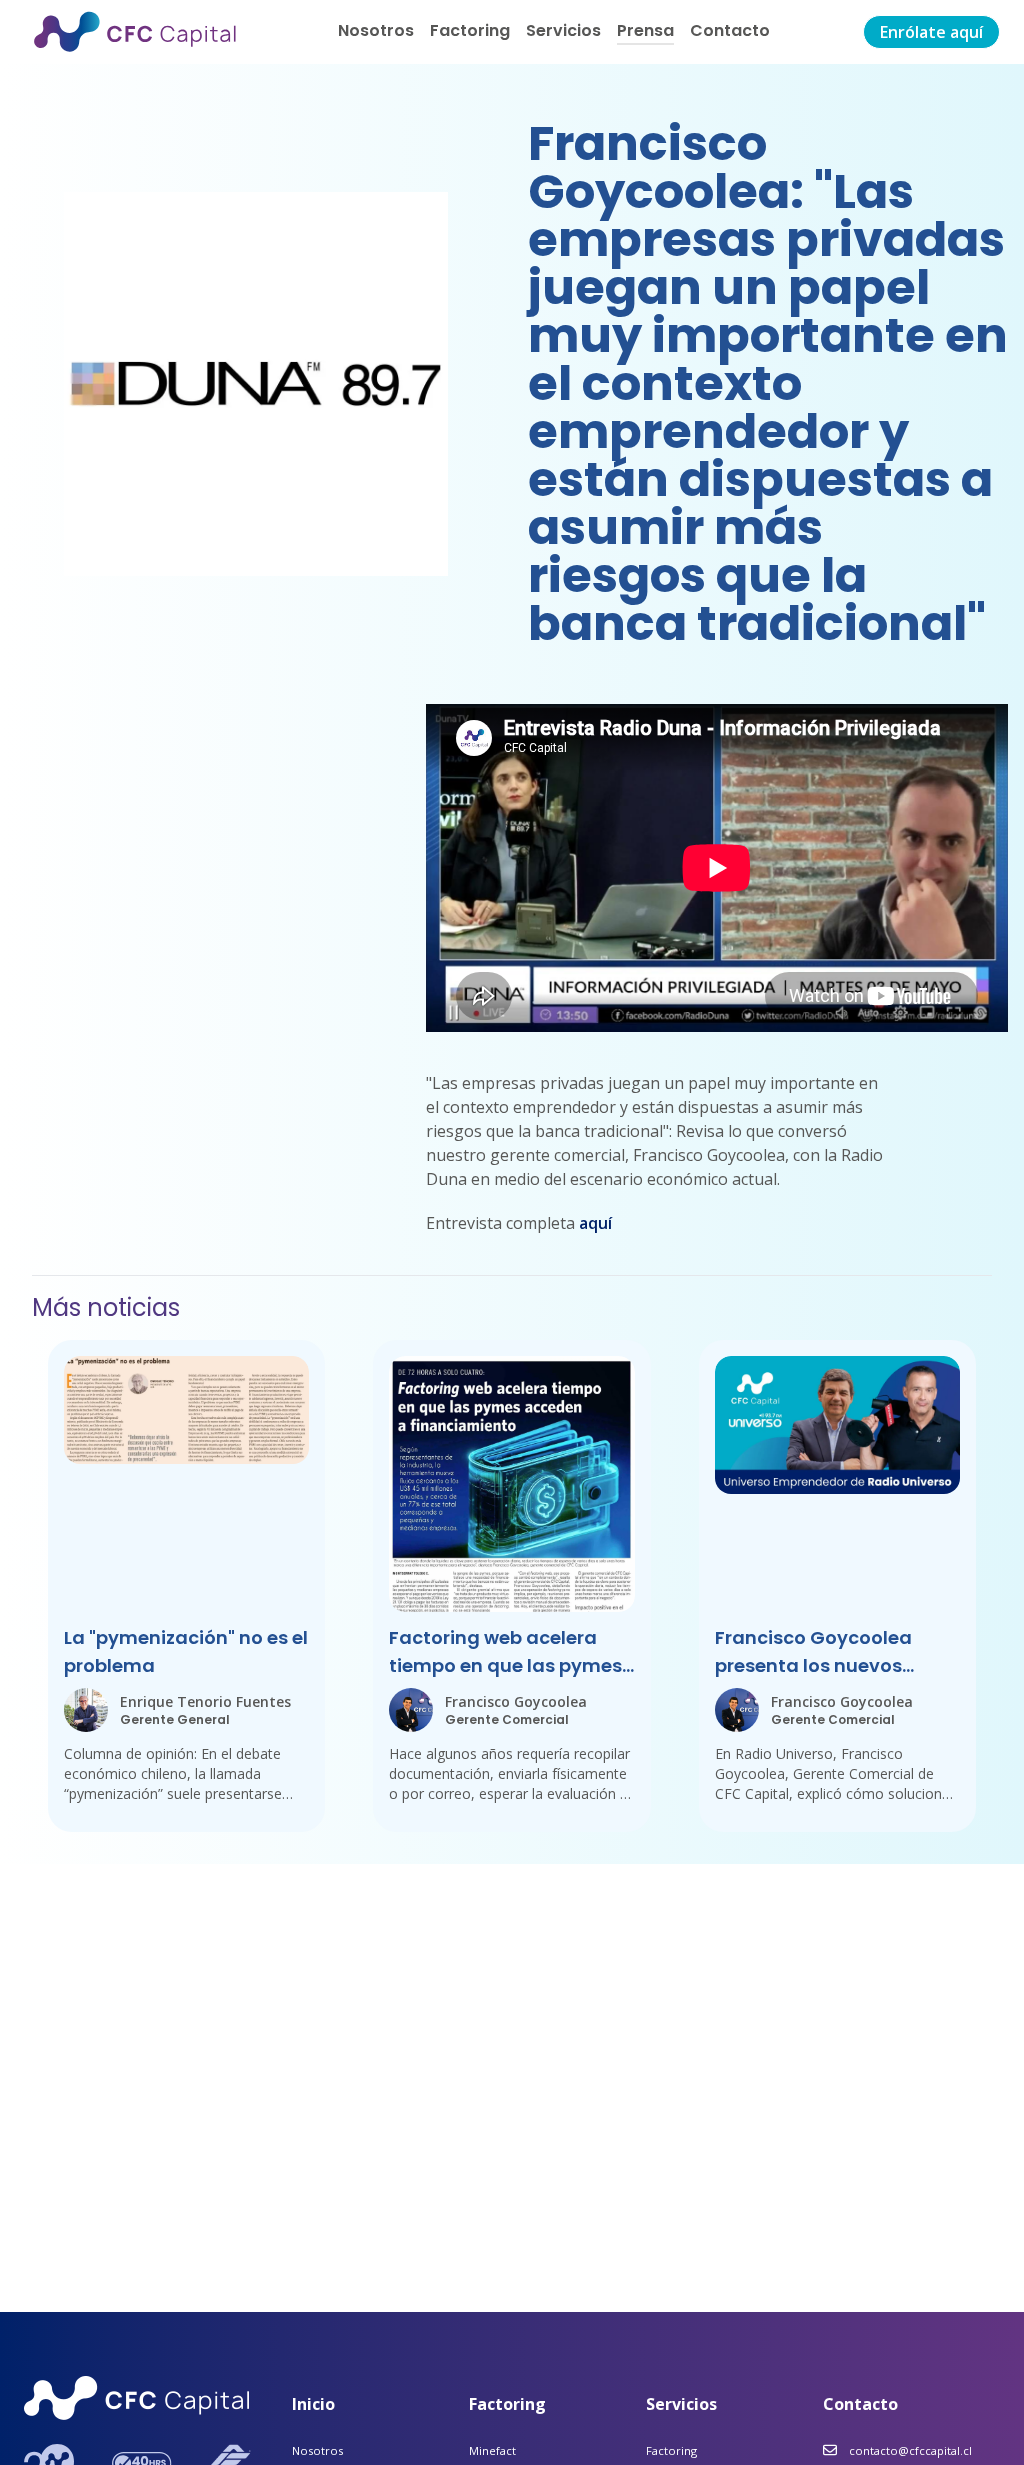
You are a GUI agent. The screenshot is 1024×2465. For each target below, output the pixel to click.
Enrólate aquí (931, 32)
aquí (595, 1223)
